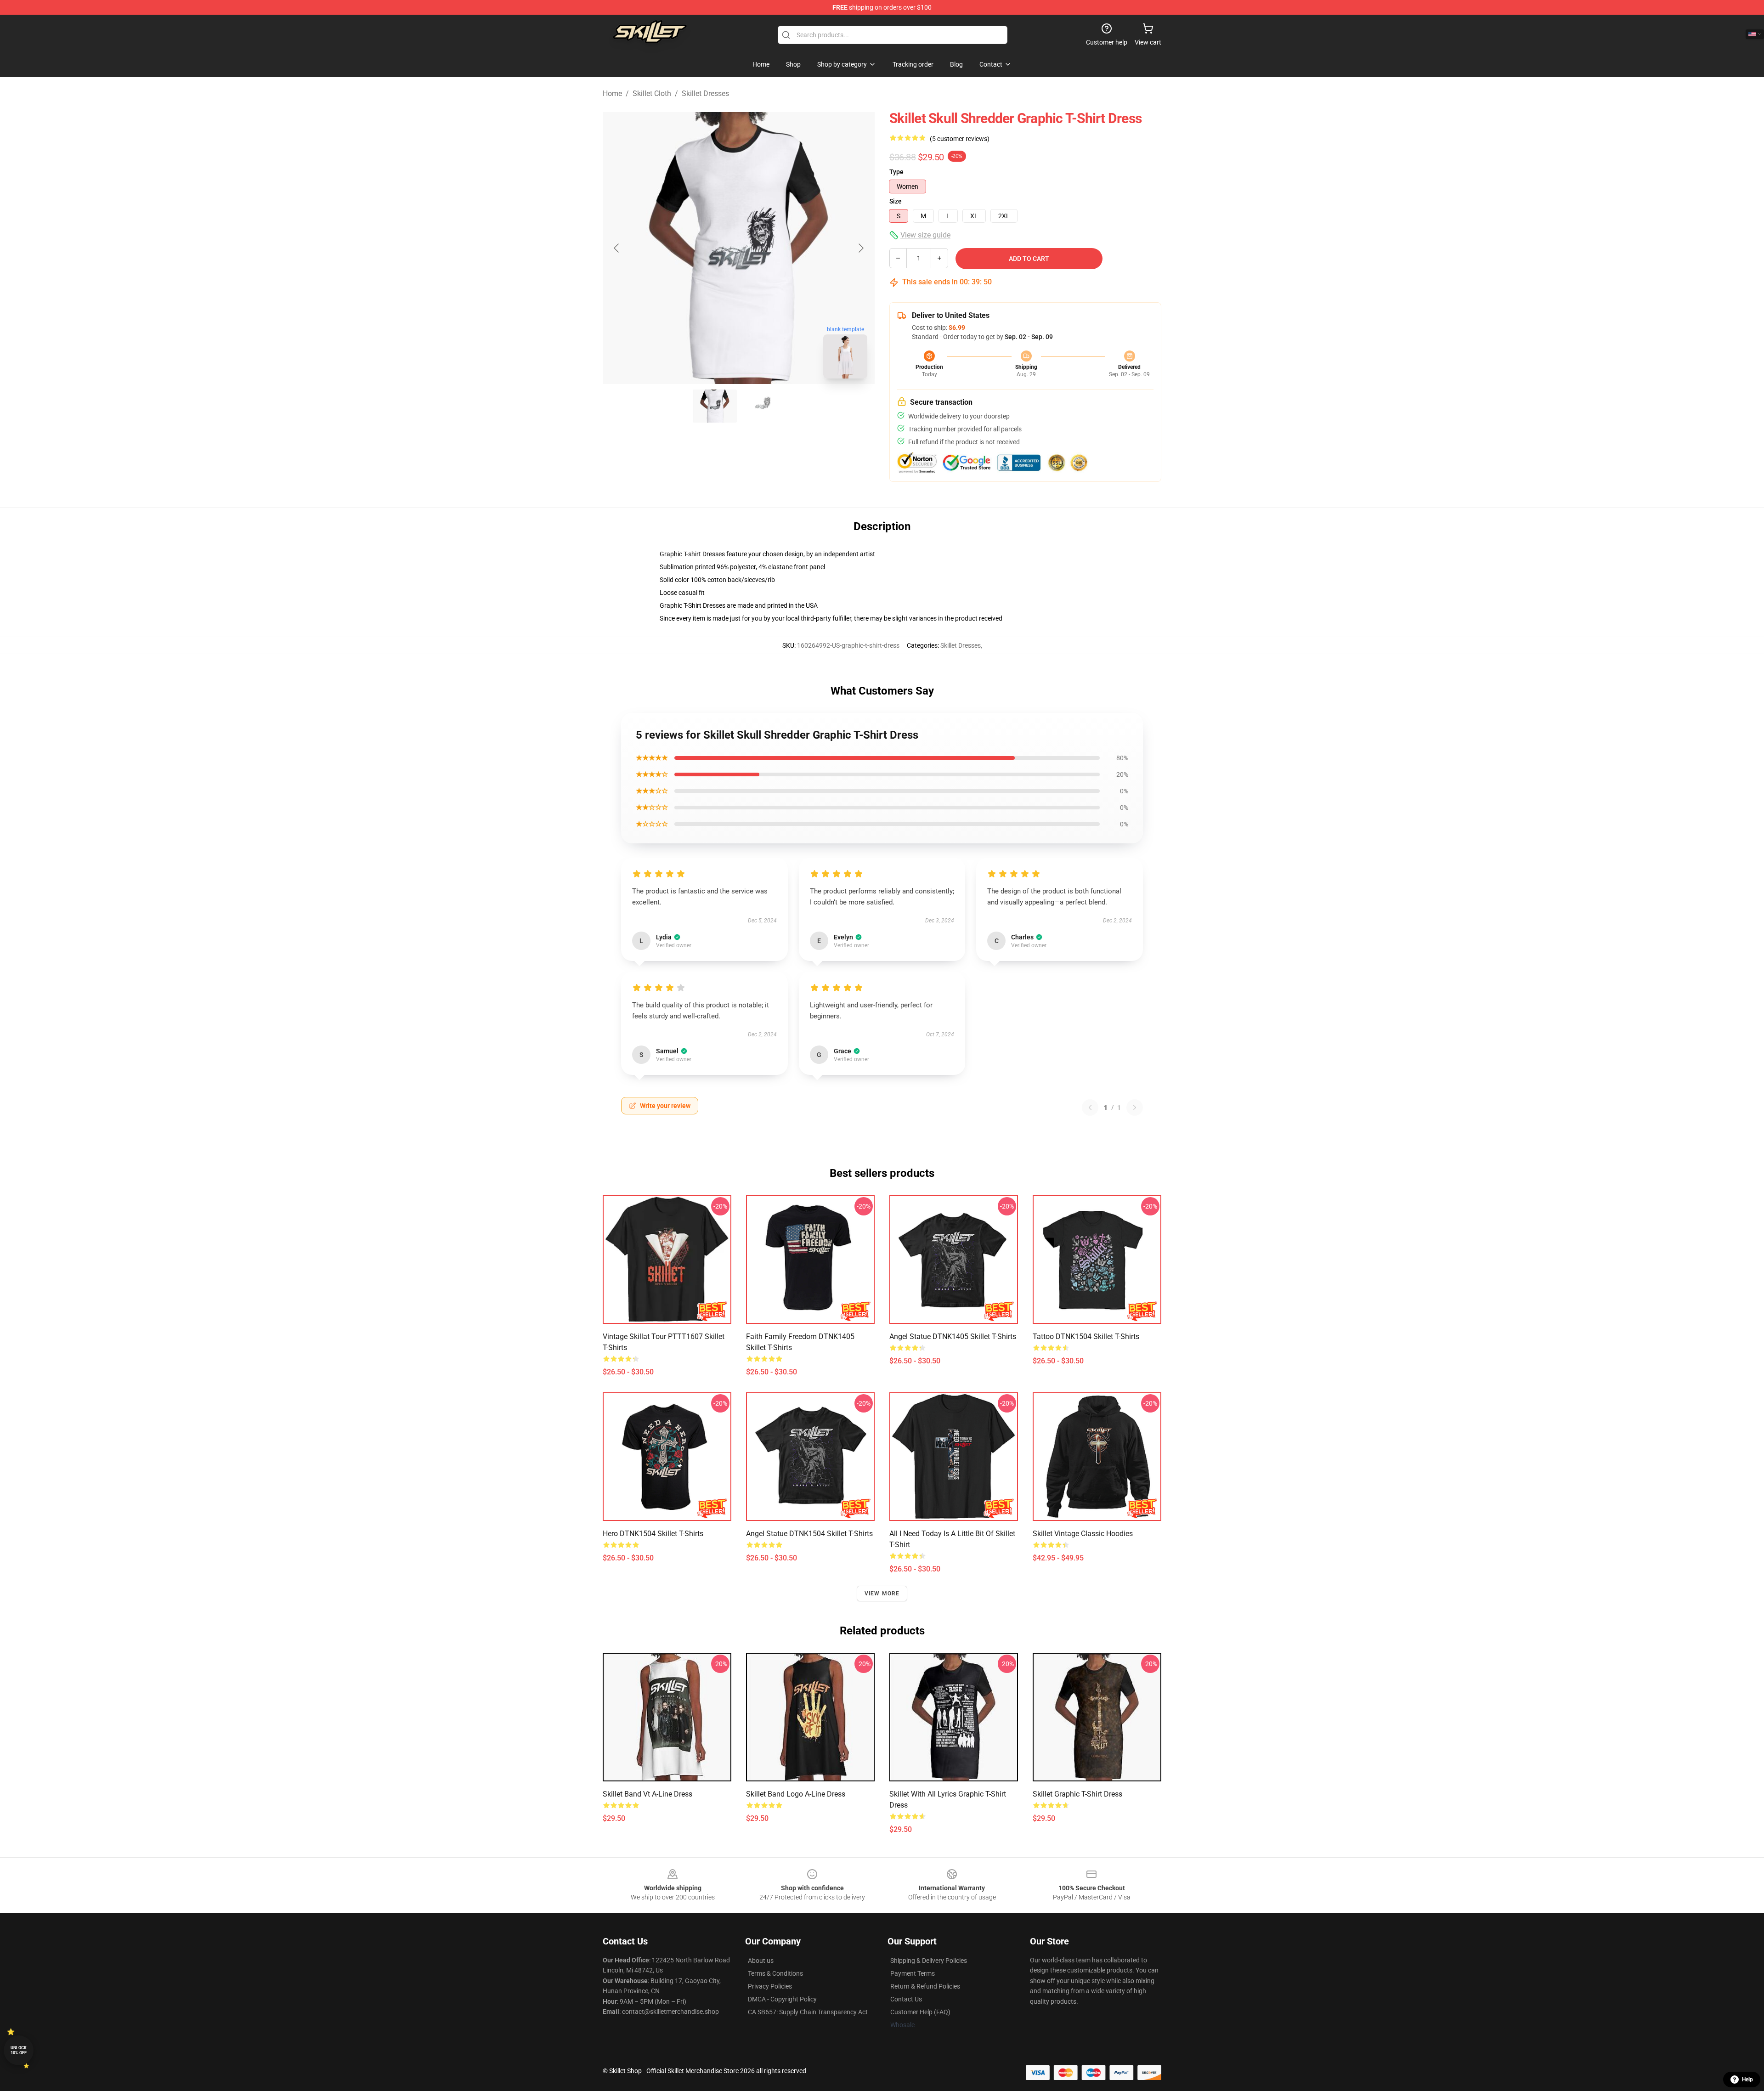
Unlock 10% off (19, 2050)
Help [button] (1747, 2080)
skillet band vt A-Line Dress (647, 1794)
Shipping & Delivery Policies (929, 1961)
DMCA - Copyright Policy (782, 1999)
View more (882, 1594)
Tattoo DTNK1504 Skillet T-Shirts (1086, 1337)
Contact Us (906, 1999)
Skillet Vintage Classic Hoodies (1083, 1534)
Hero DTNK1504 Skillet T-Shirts (653, 1534)
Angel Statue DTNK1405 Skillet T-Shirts (953, 1337)
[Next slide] (860, 248)
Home (612, 93)
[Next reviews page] (1135, 1108)
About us (761, 1961)
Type (896, 172)
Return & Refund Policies (925, 1986)
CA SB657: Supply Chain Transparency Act (808, 2012)
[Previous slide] (617, 248)
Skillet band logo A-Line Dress (796, 1794)
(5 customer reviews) (960, 139)
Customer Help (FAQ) (920, 2012)
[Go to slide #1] (715, 406)
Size (896, 201)
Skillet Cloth (652, 93)
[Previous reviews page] (1090, 1108)
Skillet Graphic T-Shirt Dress (1077, 1794)
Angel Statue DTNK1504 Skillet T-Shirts (809, 1534)
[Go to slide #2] (763, 406)
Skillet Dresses (705, 93)
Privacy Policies (770, 1986)
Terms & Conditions (775, 1973)
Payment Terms (913, 1973)
